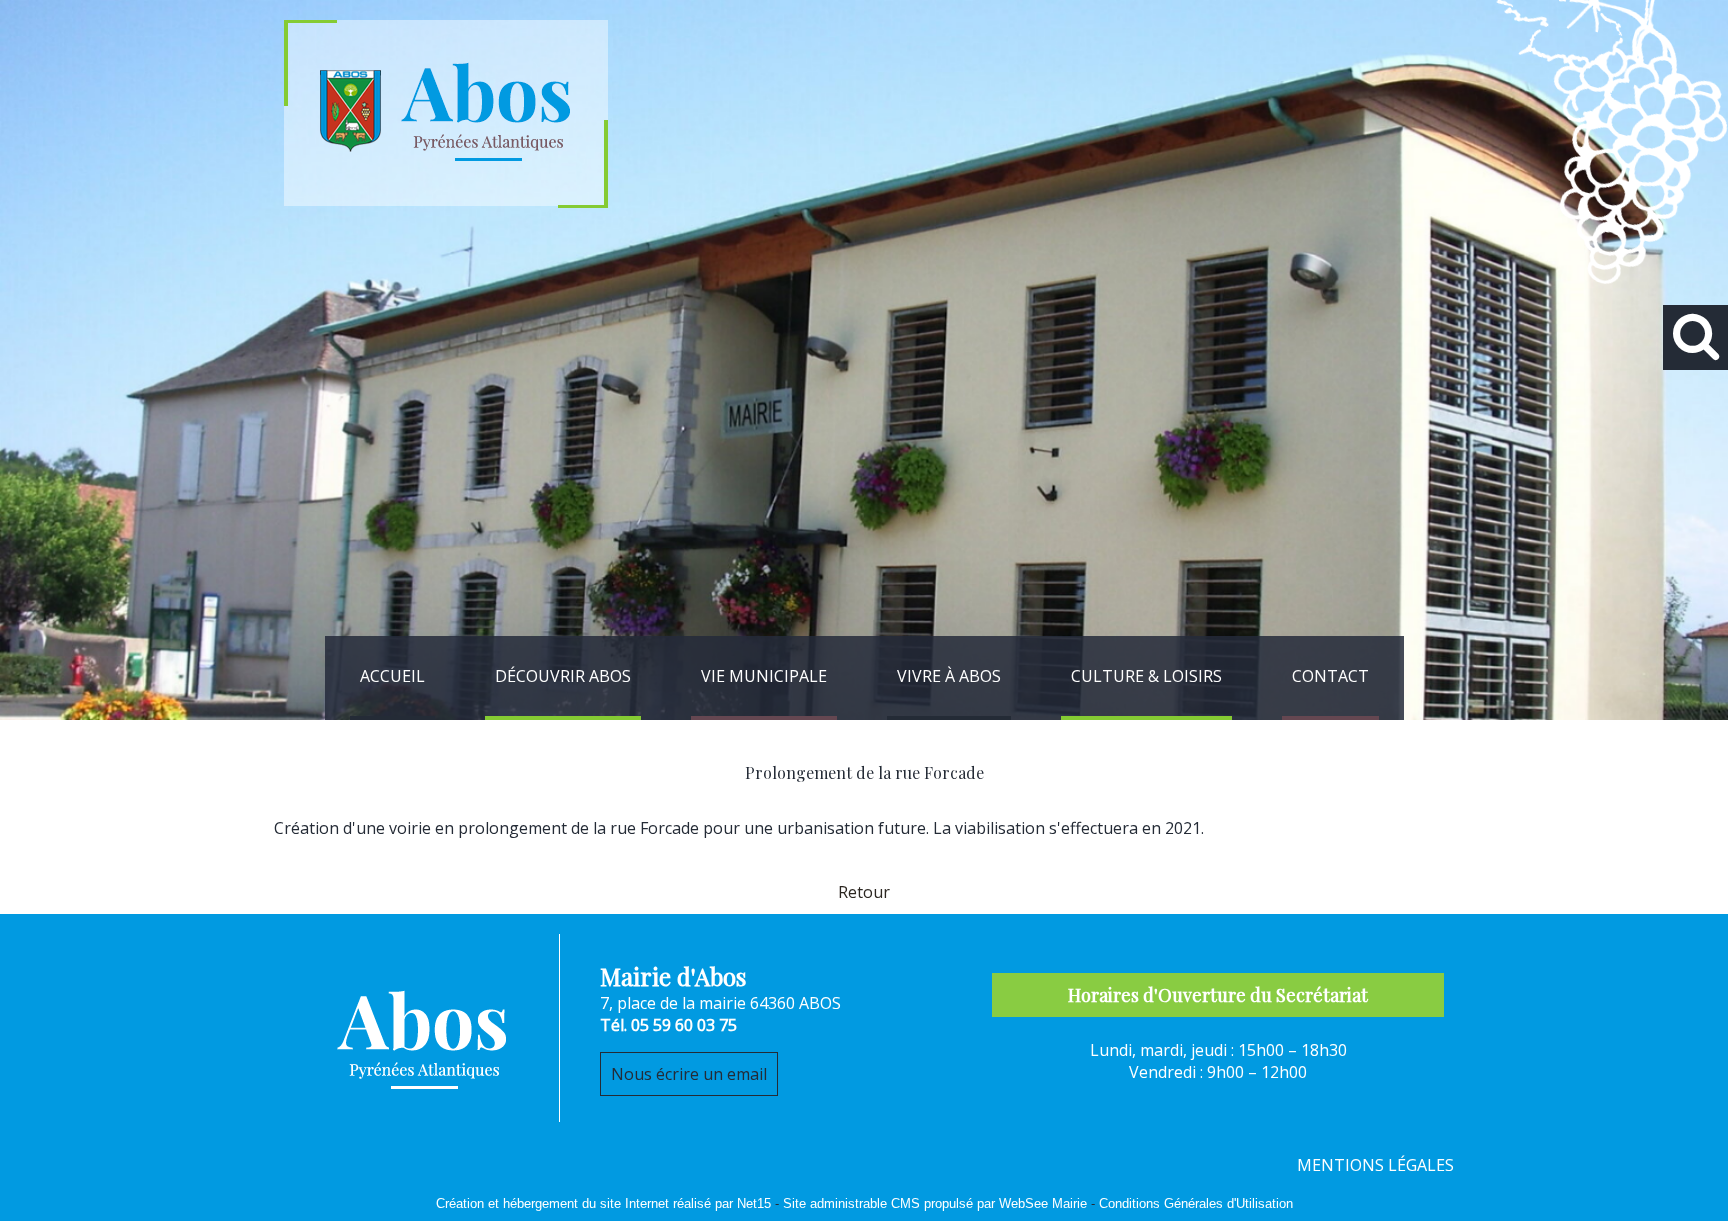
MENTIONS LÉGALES (1375, 1165)
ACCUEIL (392, 676)
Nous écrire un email (689, 1074)
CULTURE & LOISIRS (1146, 676)
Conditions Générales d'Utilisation (1196, 1203)
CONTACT (1330, 676)
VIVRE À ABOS (949, 676)
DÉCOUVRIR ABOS (563, 676)
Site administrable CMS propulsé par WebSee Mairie (935, 1203)
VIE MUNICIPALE (764, 676)
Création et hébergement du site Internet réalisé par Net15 (603, 1203)
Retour (864, 892)
